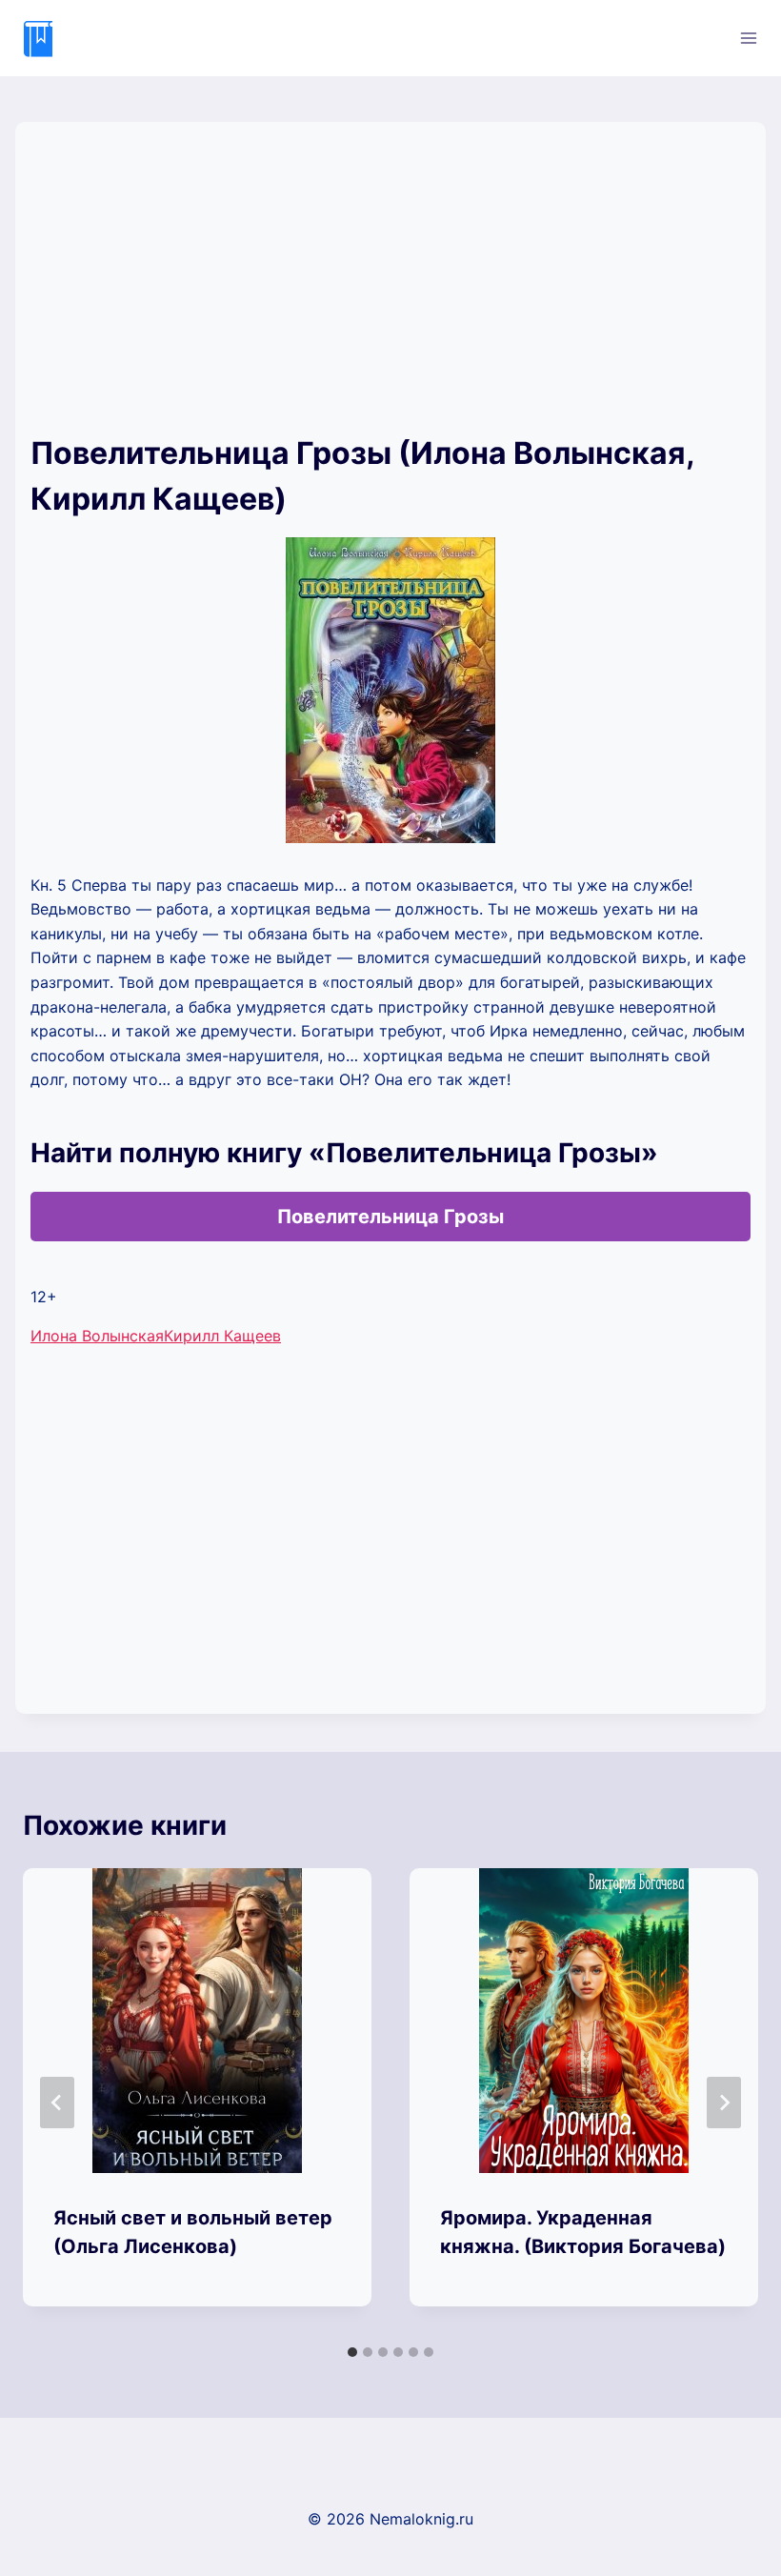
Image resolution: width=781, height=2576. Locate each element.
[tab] (352, 2352)
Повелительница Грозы (390, 1217)
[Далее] (724, 2103)
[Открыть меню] (748, 38)
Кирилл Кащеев (222, 1336)
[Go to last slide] (57, 2103)
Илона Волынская (97, 1336)
